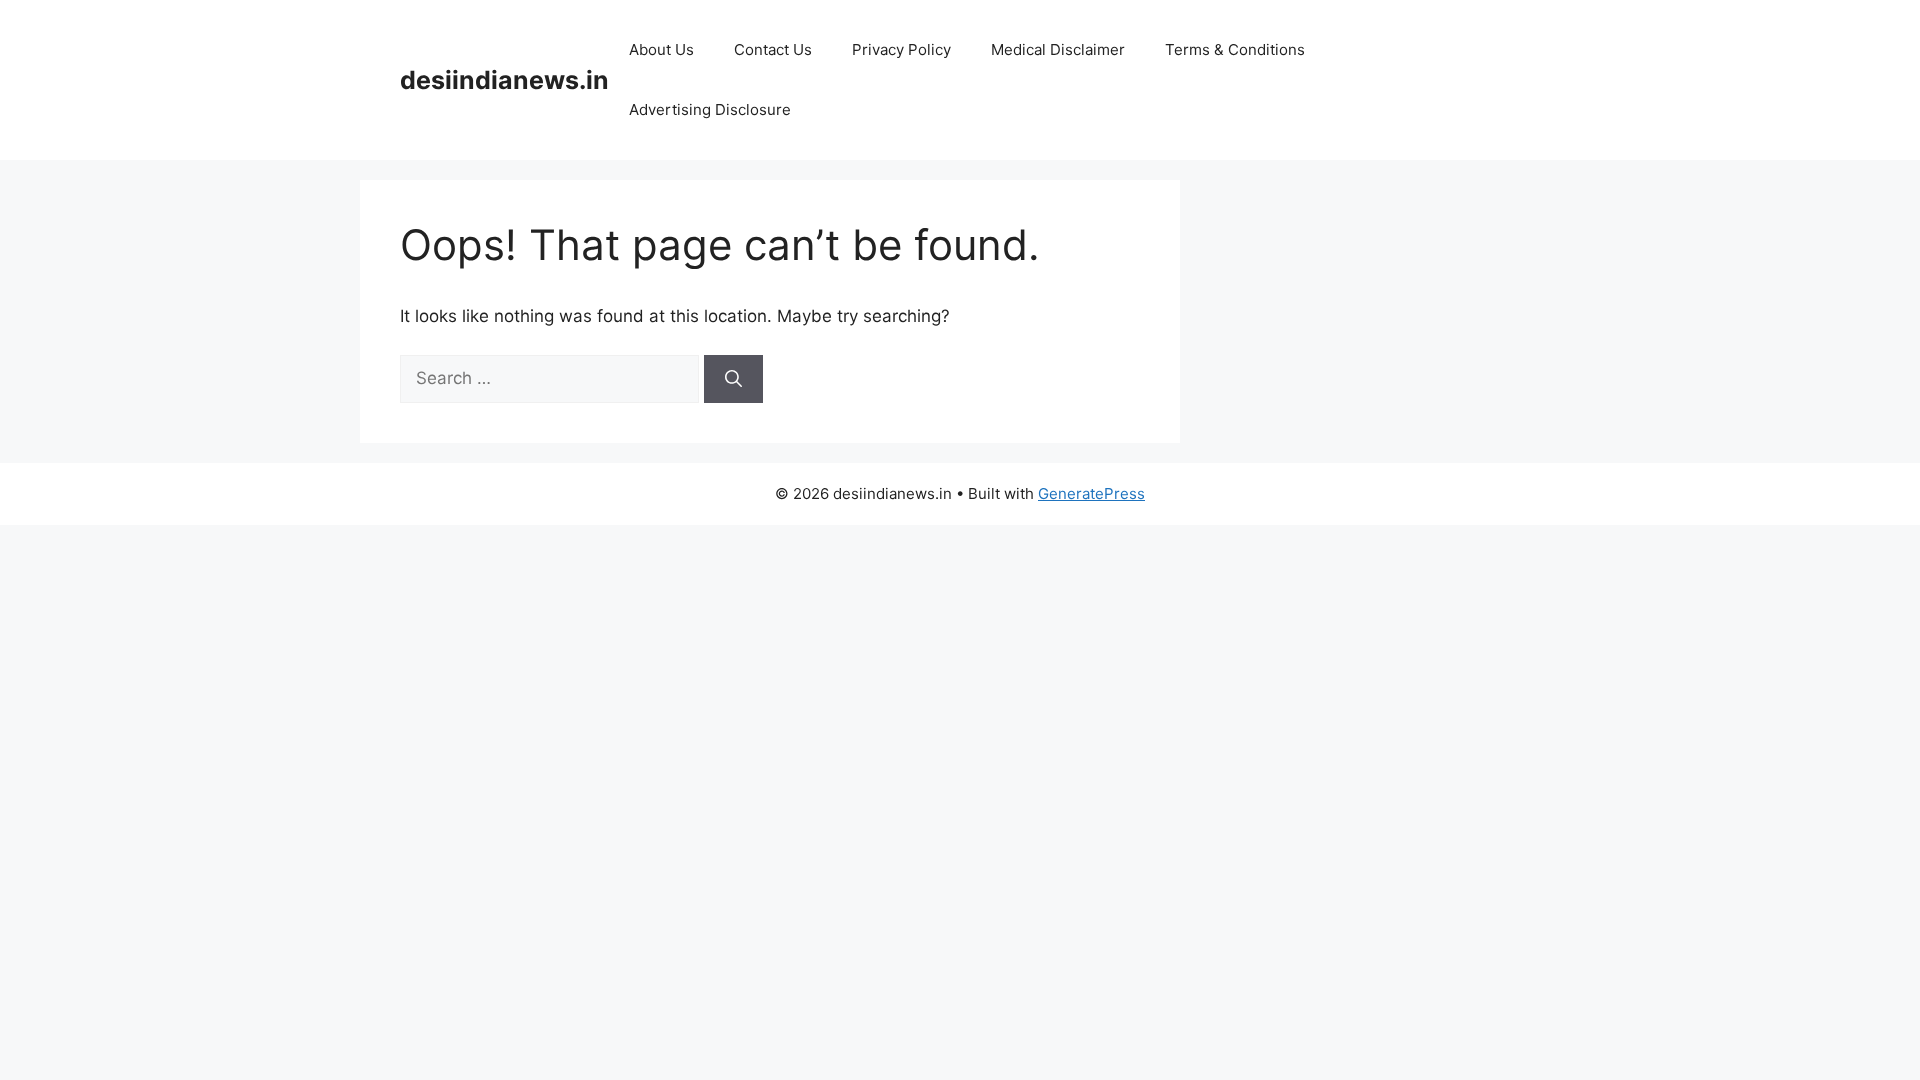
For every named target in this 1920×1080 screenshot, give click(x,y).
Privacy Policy (901, 49)
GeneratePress (1091, 493)
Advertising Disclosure (710, 109)
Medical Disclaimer (1058, 49)
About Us (661, 49)
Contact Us (773, 49)
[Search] (733, 379)
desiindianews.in (504, 80)
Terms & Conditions (1235, 49)
